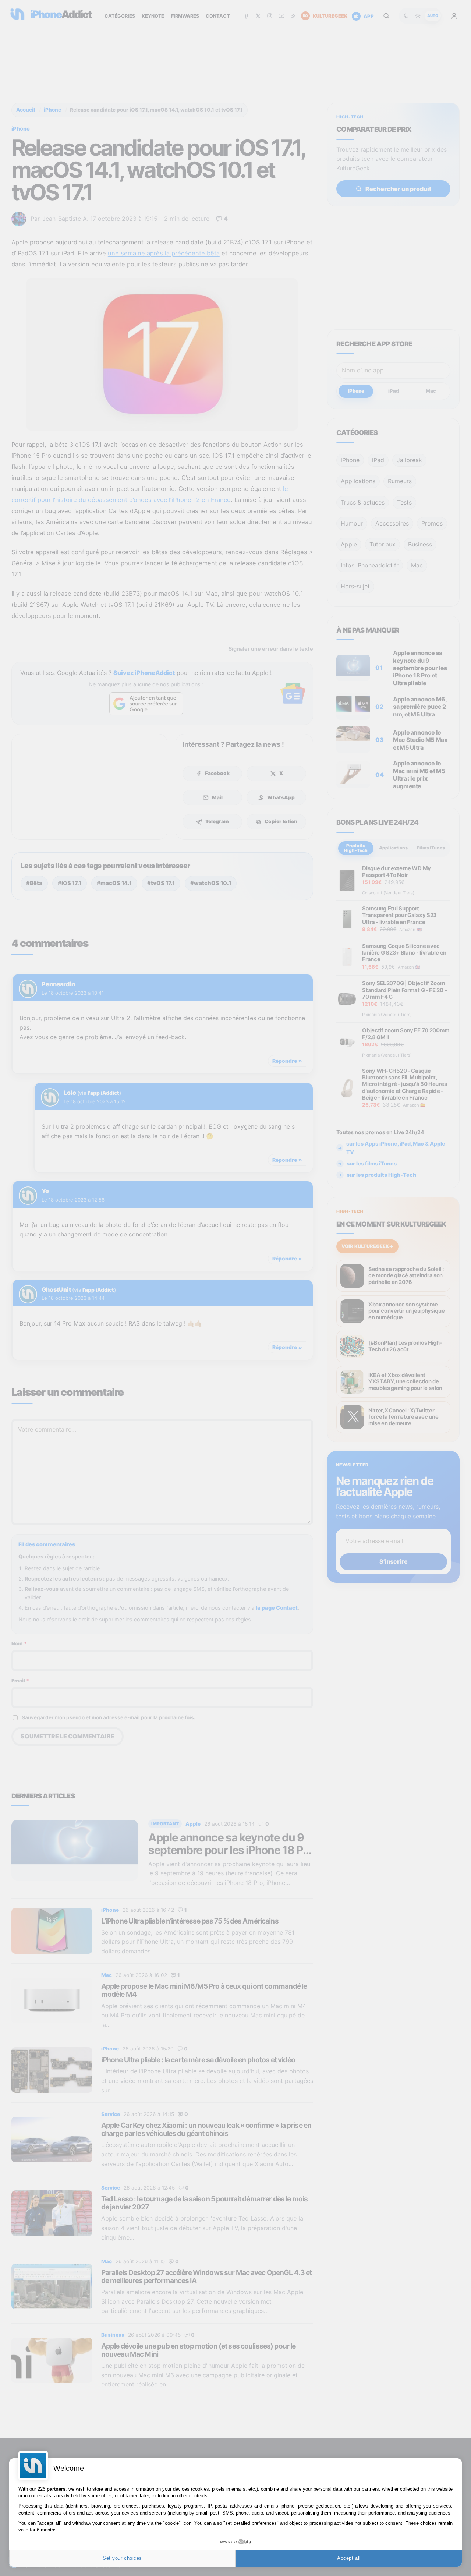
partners (56, 2489)
